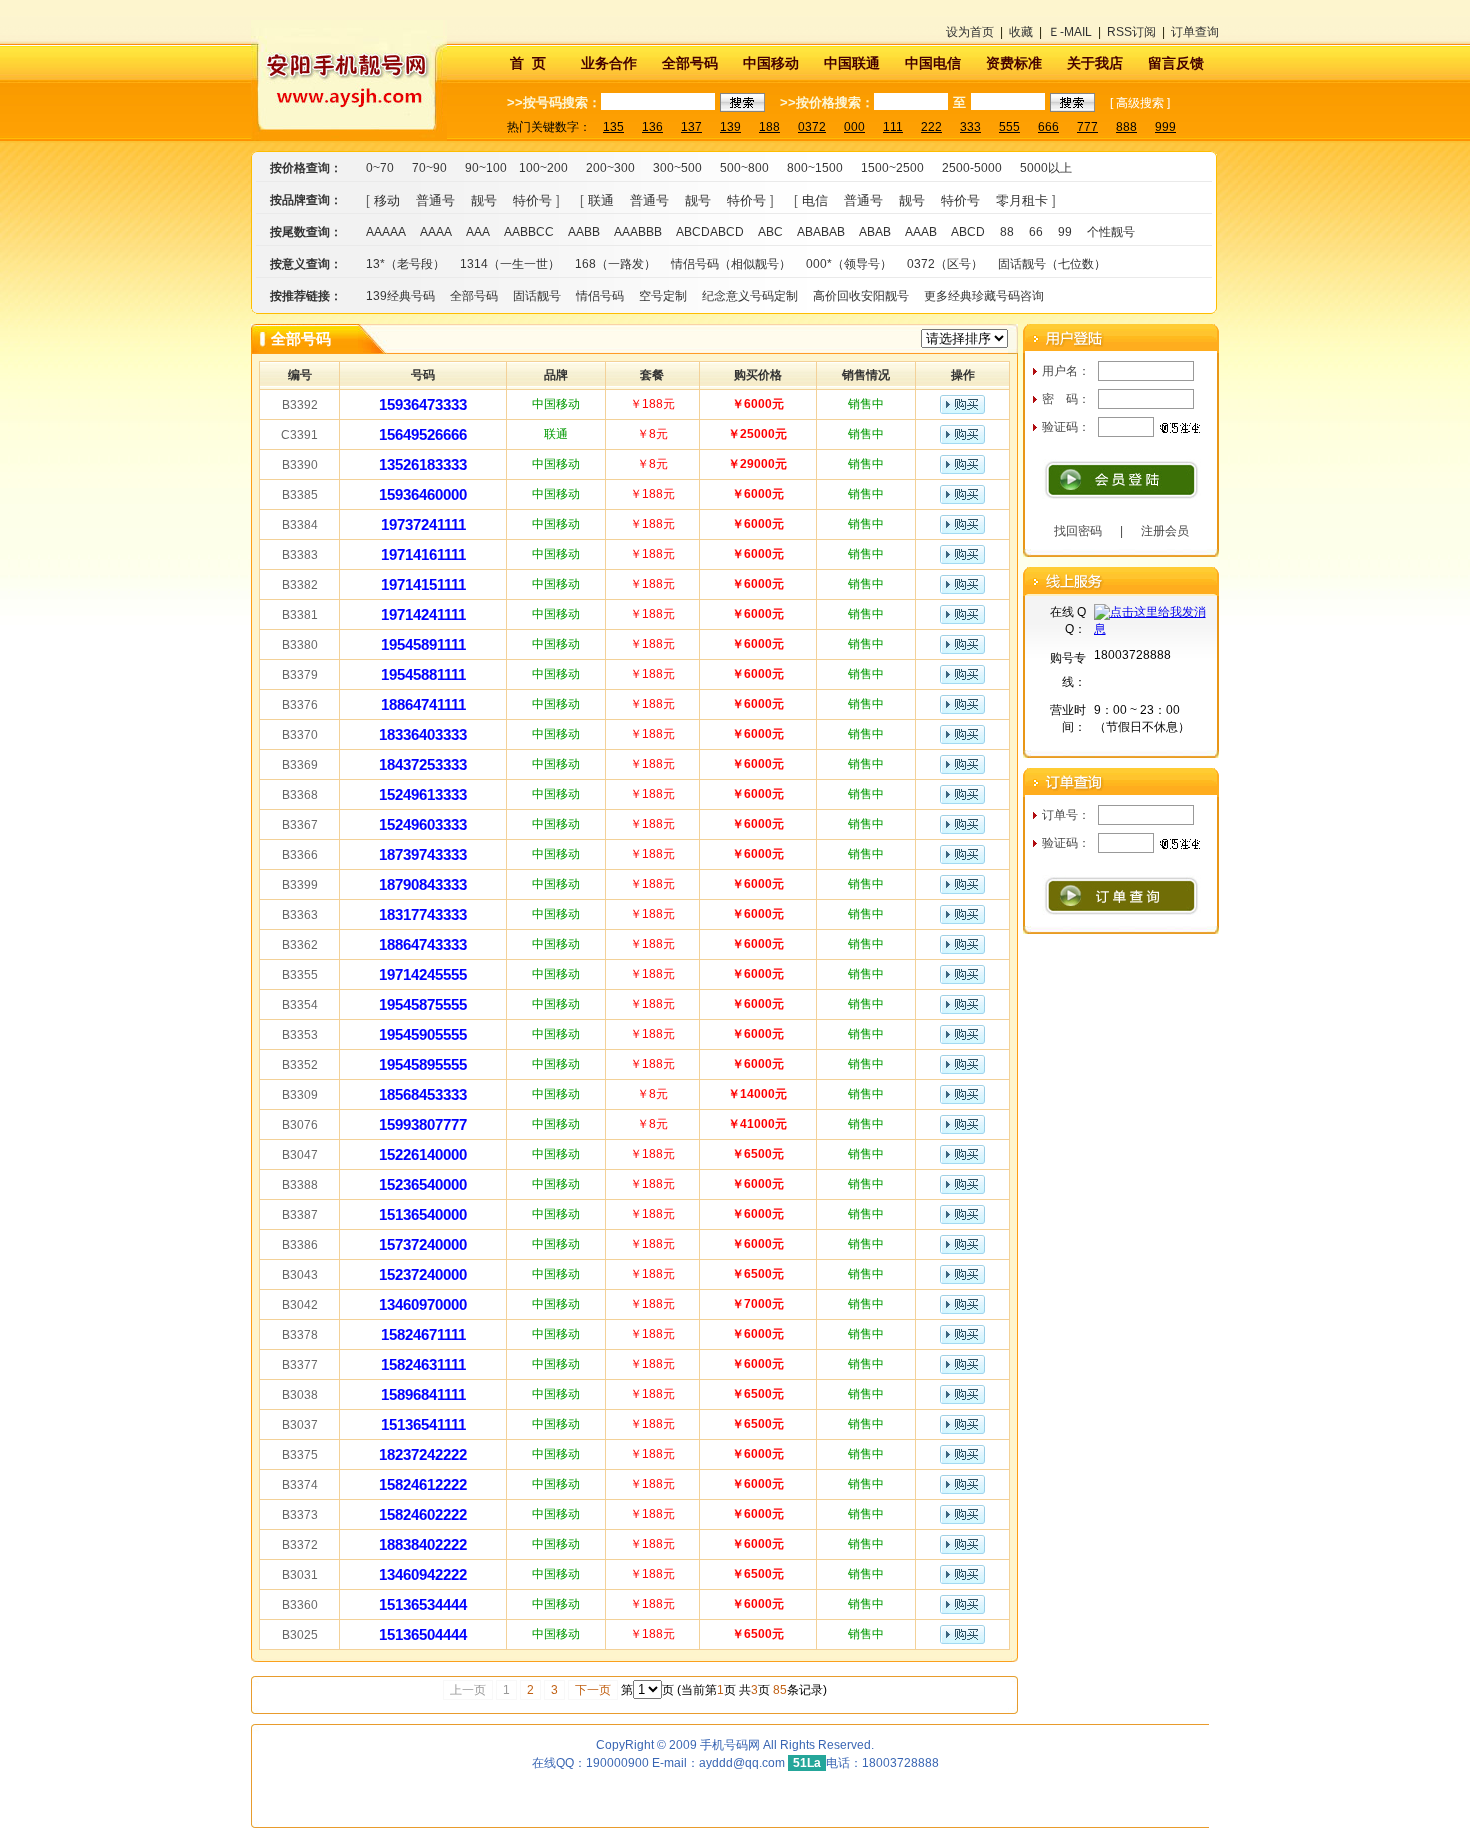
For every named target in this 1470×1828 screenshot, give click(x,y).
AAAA (436, 232)
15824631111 (423, 1364)
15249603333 (423, 824)
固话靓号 (537, 296)
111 (893, 127)
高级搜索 (1140, 103)
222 (931, 127)
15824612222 (423, 1484)
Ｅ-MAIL (1070, 32)
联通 (601, 200)
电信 (815, 200)
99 (1065, 232)
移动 (387, 200)
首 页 (528, 63)
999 (1165, 127)
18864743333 (423, 944)
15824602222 (423, 1514)
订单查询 (1195, 32)
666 (1048, 127)
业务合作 (609, 63)
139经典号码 (400, 296)
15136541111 (423, 1424)
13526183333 (423, 464)
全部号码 (690, 63)
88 (1007, 232)
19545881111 (423, 674)
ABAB (875, 232)
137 (691, 127)
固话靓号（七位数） (1052, 264)
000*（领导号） (849, 264)
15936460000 (423, 494)
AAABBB (638, 232)
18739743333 (423, 854)
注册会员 (1165, 531)
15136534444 (423, 1604)
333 (970, 127)
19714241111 (423, 614)
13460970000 (423, 1304)
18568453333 (423, 1094)
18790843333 (423, 884)
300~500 (677, 168)
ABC (770, 232)
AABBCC (529, 232)
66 (1036, 232)
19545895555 (423, 1064)
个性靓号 (1111, 232)
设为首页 (970, 32)
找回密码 (1078, 531)
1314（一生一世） (510, 264)
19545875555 (423, 1004)
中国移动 (771, 63)
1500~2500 (892, 168)
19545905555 (423, 1034)
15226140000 (423, 1154)
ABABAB (821, 232)
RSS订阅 (1131, 32)
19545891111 (423, 644)
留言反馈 (1176, 63)
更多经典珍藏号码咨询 (984, 296)
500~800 (744, 168)
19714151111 (423, 584)
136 (652, 127)
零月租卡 (1022, 200)
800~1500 (815, 168)
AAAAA (386, 232)
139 (730, 127)
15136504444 (423, 1634)
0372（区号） (945, 264)
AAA (478, 232)
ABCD (968, 232)
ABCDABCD (710, 232)
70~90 (429, 168)
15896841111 (423, 1394)
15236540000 (423, 1184)
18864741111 (423, 704)
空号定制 (663, 296)
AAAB (921, 232)
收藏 (1021, 32)
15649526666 (423, 434)
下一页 (593, 1690)
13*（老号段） (405, 264)
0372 (812, 127)
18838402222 (423, 1544)
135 (613, 127)
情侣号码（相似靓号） (731, 264)
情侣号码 (600, 296)
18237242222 (423, 1454)
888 (1126, 127)
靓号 (484, 200)
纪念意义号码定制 (750, 296)
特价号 (532, 200)
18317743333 (423, 914)
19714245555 (423, 974)
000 (854, 127)
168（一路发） (615, 264)
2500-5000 (972, 168)
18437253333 (423, 764)
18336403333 (423, 734)
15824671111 (423, 1334)
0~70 (380, 168)
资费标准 (1014, 63)
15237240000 (423, 1274)
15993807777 (423, 1124)
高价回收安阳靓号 (861, 296)
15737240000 (423, 1244)
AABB (584, 232)
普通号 (435, 200)
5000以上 (1046, 168)
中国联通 (852, 63)
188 (769, 127)
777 (1087, 127)
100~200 (543, 168)
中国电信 (933, 63)
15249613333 (423, 794)
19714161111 (423, 554)
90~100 (486, 168)
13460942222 (423, 1574)
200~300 (610, 168)
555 (1009, 127)
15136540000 (423, 1214)
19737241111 (423, 524)
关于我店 (1095, 63)
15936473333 (423, 404)
